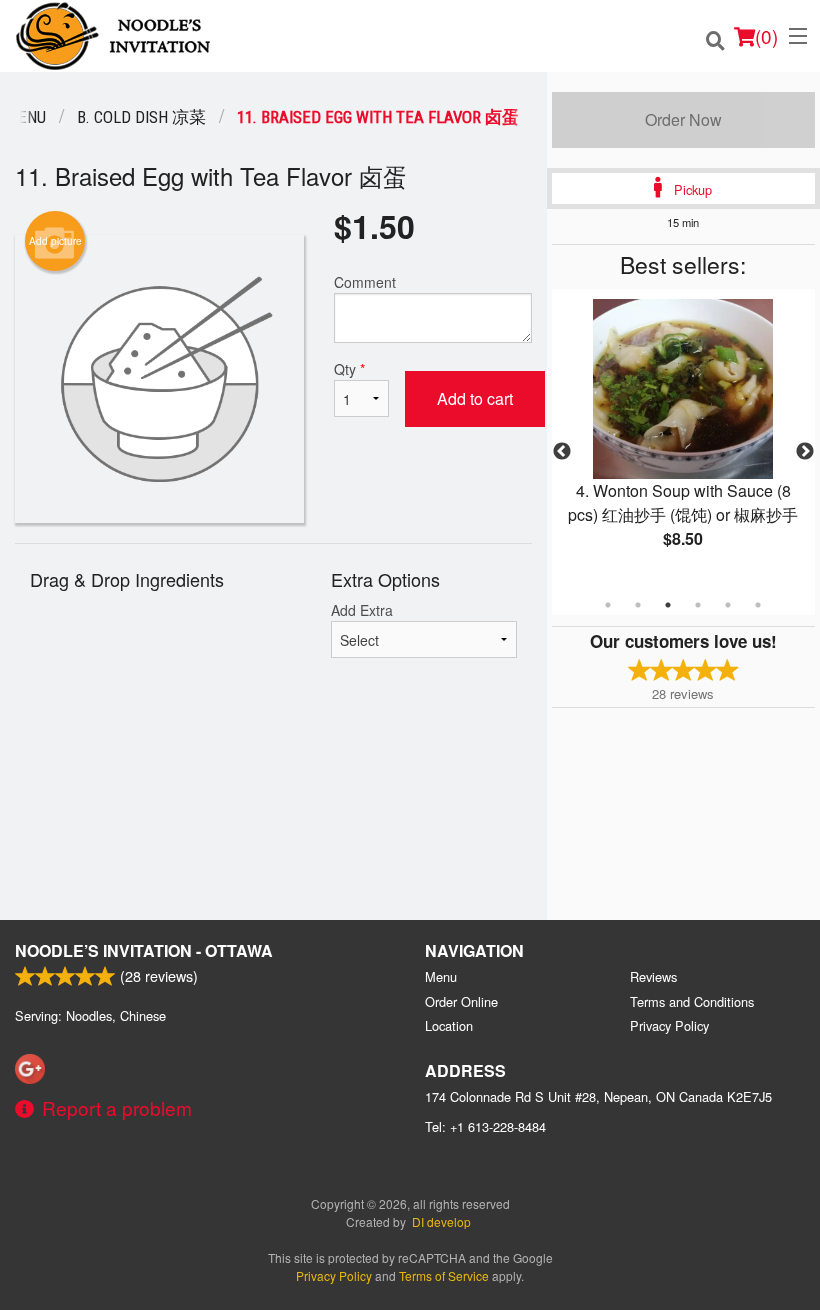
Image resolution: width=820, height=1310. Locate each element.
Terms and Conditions (692, 1001)
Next (805, 452)
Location (449, 1025)
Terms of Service (444, 1275)
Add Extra (362, 610)
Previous (562, 452)
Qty (349, 369)
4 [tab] (698, 605)
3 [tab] (668, 605)
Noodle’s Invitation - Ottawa (144, 950)
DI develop (441, 1221)
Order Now (683, 119)
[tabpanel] (683, 440)
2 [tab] (638, 605)
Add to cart (475, 398)
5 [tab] (728, 605)
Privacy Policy (669, 1025)
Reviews (653, 976)
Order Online (461, 1001)
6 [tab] (758, 605)
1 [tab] (608, 605)
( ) (766, 35)
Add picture (55, 241)
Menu (441, 976)
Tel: (485, 1126)
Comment (365, 282)
